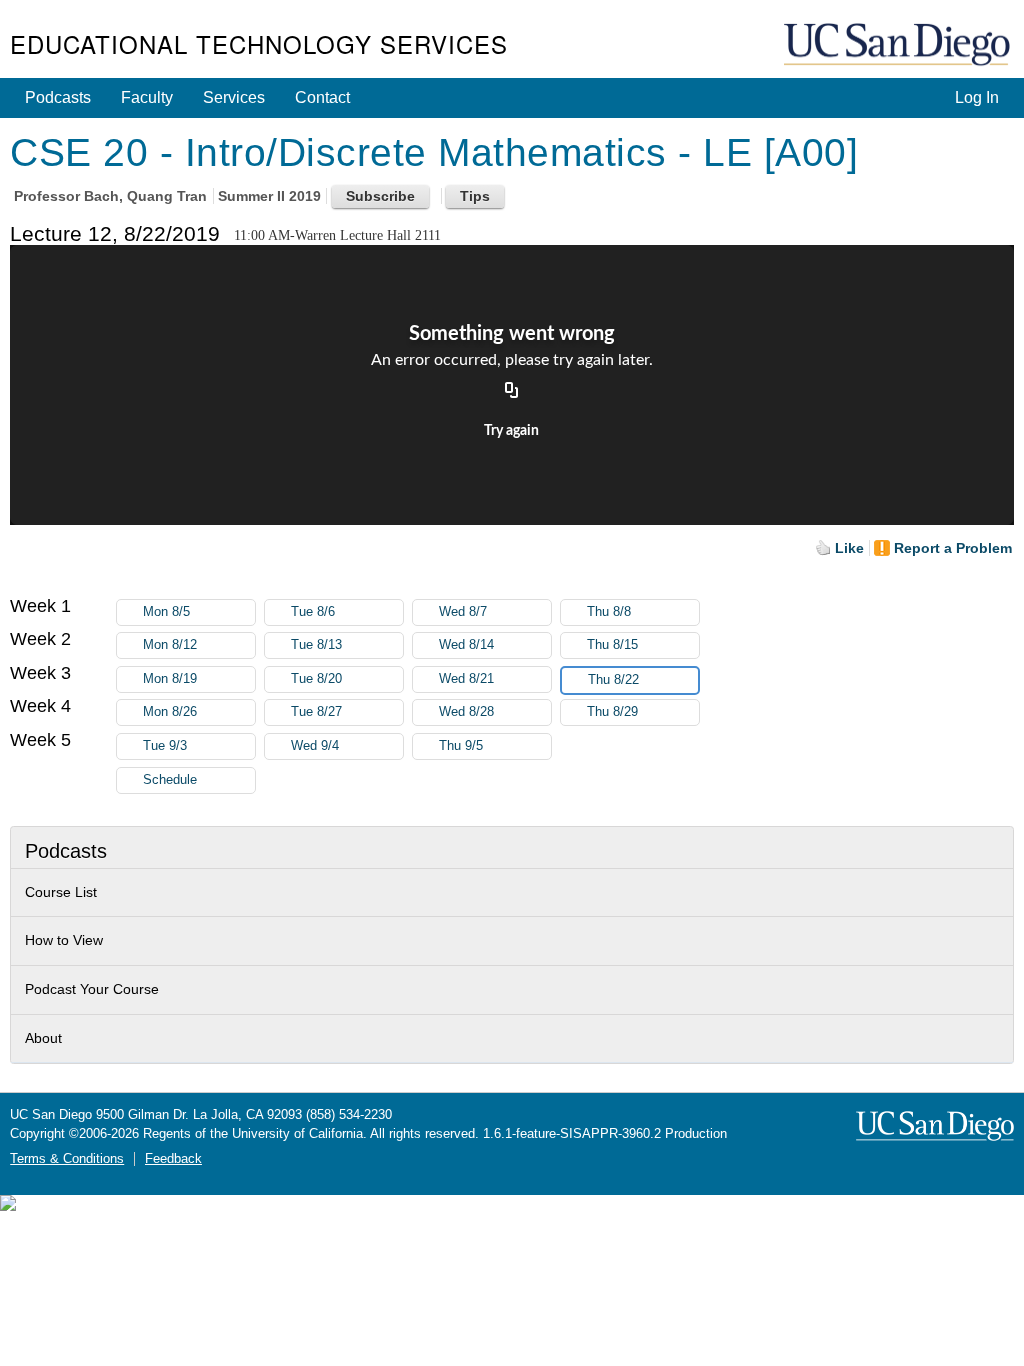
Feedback (173, 1159)
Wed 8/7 (463, 612)
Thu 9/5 (461, 746)
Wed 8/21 (466, 679)
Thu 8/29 (612, 712)
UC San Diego (899, 45)
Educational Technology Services (259, 43)
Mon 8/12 (170, 645)
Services (234, 97)
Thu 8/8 (609, 612)
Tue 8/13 (316, 645)
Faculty (147, 97)
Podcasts (58, 97)
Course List (61, 892)
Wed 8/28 (466, 712)
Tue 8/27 (316, 712)
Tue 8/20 (316, 679)
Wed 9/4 (315, 746)
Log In (977, 97)
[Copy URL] (512, 391)
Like (849, 548)
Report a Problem (953, 548)
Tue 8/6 (313, 612)
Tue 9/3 (165, 746)
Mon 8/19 (170, 679)
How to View (64, 940)
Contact (322, 97)
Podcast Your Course (92, 989)
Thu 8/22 (613, 680)
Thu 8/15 (612, 645)
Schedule (170, 780)
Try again (511, 431)
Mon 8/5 (166, 612)
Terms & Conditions (67, 1159)
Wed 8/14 (466, 645)
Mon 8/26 (170, 712)
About (43, 1038)
